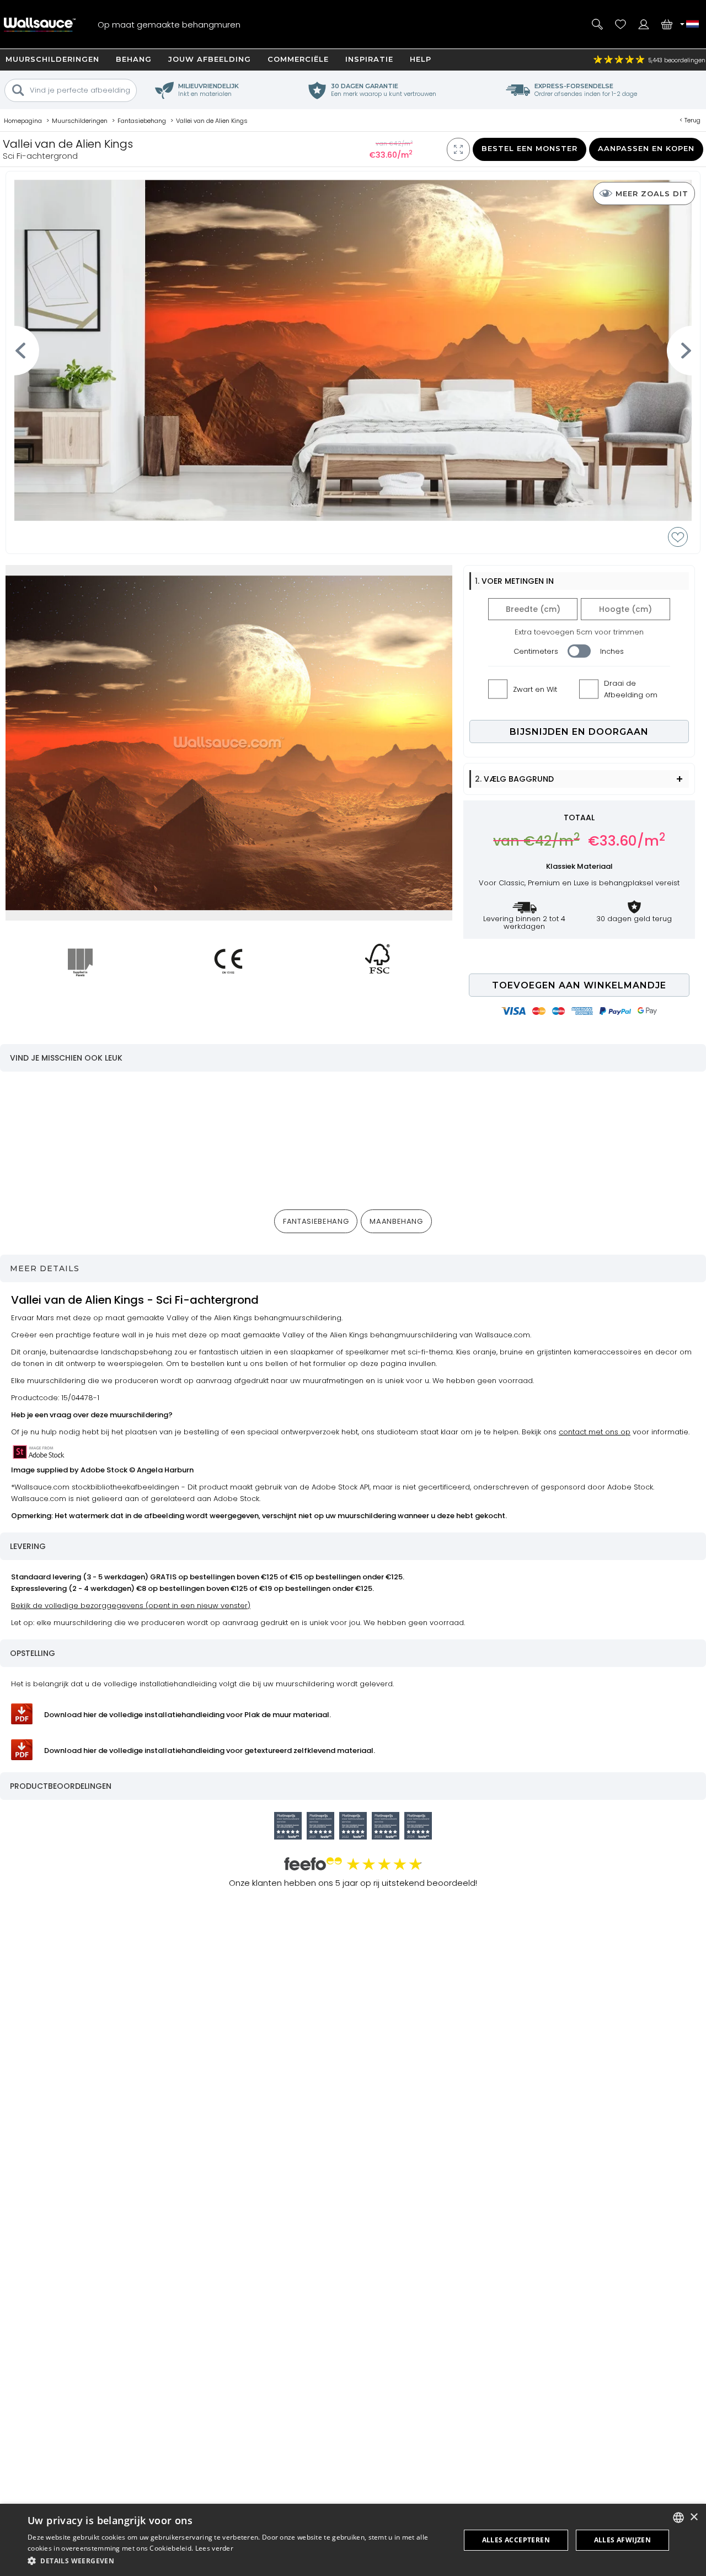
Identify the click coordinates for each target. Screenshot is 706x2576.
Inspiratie (369, 59)
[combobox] (678, 2518)
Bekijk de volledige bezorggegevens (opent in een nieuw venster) (131, 1606)
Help (421, 59)
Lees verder (214, 2548)
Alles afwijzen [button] (623, 2540)
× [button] (694, 2517)
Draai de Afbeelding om (631, 689)
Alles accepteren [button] (516, 2540)
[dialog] (353, 2540)
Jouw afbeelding (210, 59)
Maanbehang (396, 1221)
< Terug (690, 120)
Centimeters (536, 651)
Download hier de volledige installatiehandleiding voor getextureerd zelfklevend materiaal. (210, 1751)
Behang (134, 59)
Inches (612, 651)
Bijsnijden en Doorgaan (579, 732)
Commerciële (298, 59)
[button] (237, 2561)
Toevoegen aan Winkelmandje (579, 985)
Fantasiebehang (316, 1221)
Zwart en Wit (535, 689)
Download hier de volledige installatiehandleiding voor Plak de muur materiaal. (188, 1715)
